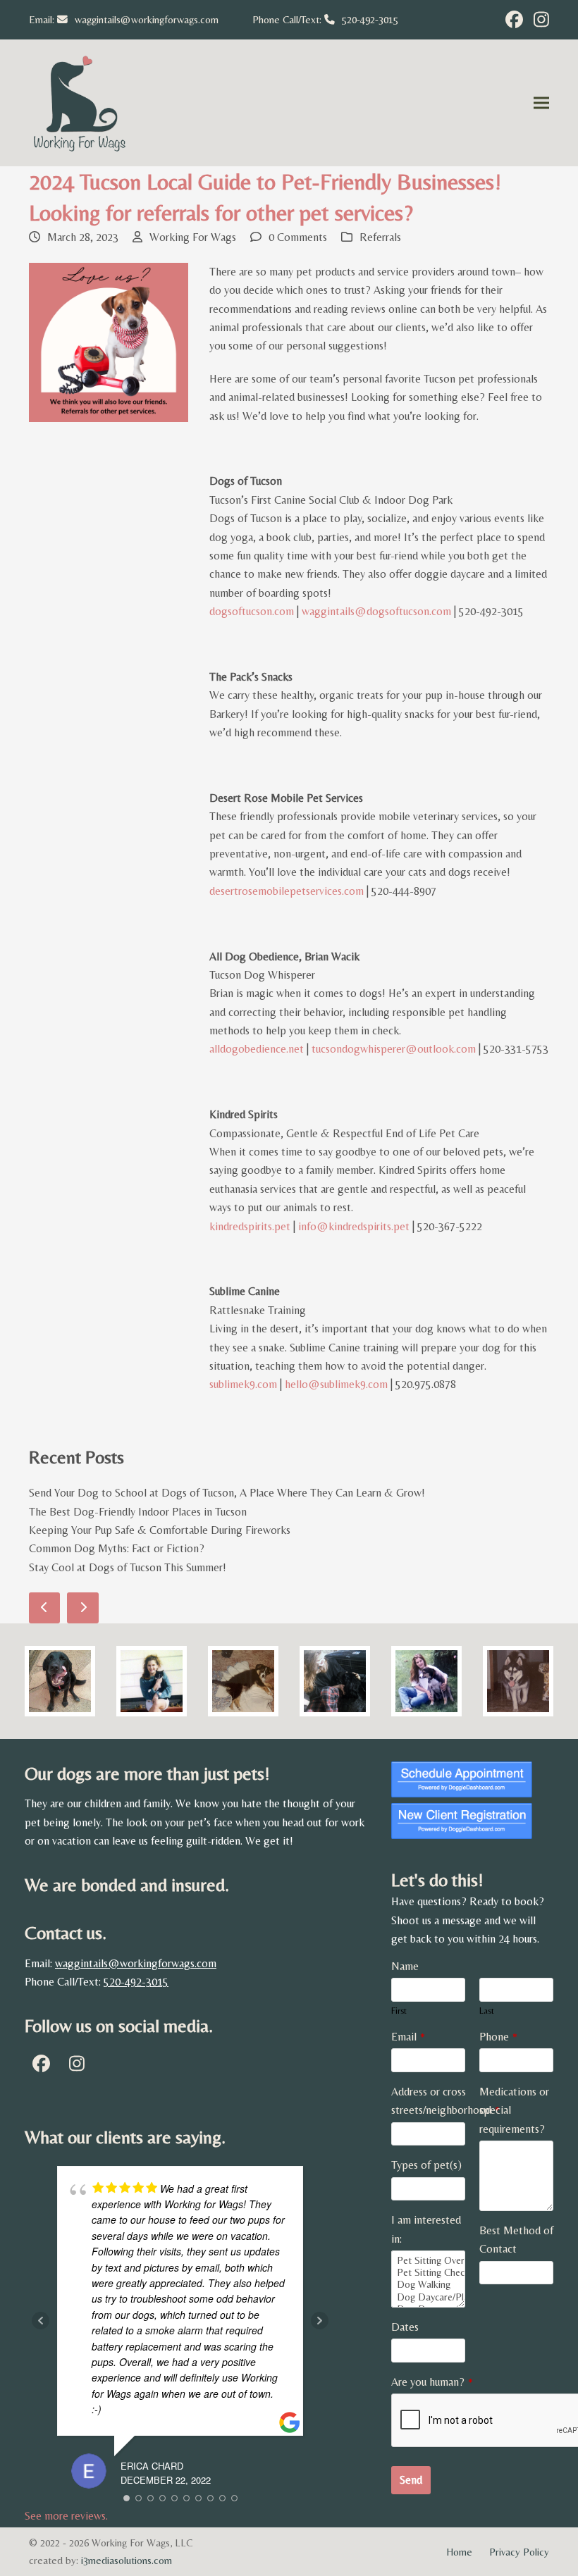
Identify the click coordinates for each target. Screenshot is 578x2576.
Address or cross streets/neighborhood (445, 2101)
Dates (405, 2327)
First (399, 2011)
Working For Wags (193, 237)
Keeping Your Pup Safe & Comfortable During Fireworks (160, 1530)
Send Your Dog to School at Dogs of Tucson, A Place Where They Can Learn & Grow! (227, 1493)
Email (408, 2037)
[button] (541, 103)
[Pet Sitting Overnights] (428, 2261)
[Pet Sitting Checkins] (428, 2273)
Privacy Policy (519, 2552)
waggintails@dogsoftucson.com (376, 611)
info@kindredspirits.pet (354, 1226)
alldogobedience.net (257, 1049)
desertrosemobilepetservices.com (287, 891)
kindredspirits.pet (250, 1226)
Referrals (380, 237)
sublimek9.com (243, 1384)
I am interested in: (426, 2229)
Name (405, 1966)
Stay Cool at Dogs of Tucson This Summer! (128, 1567)
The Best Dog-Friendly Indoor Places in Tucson (138, 1512)
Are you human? (432, 2382)
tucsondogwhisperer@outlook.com (394, 1049)
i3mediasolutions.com (127, 2560)
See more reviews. (66, 2516)
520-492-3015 (370, 19)
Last (487, 2011)
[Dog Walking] (428, 2285)
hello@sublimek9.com (336, 1384)
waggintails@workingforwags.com (147, 19)
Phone (498, 2037)
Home (459, 2552)
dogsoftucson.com (252, 611)
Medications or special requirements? (514, 2110)
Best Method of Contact (516, 2240)
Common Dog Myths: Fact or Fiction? (117, 1548)
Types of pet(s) (426, 2165)
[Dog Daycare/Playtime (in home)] (428, 2297)
